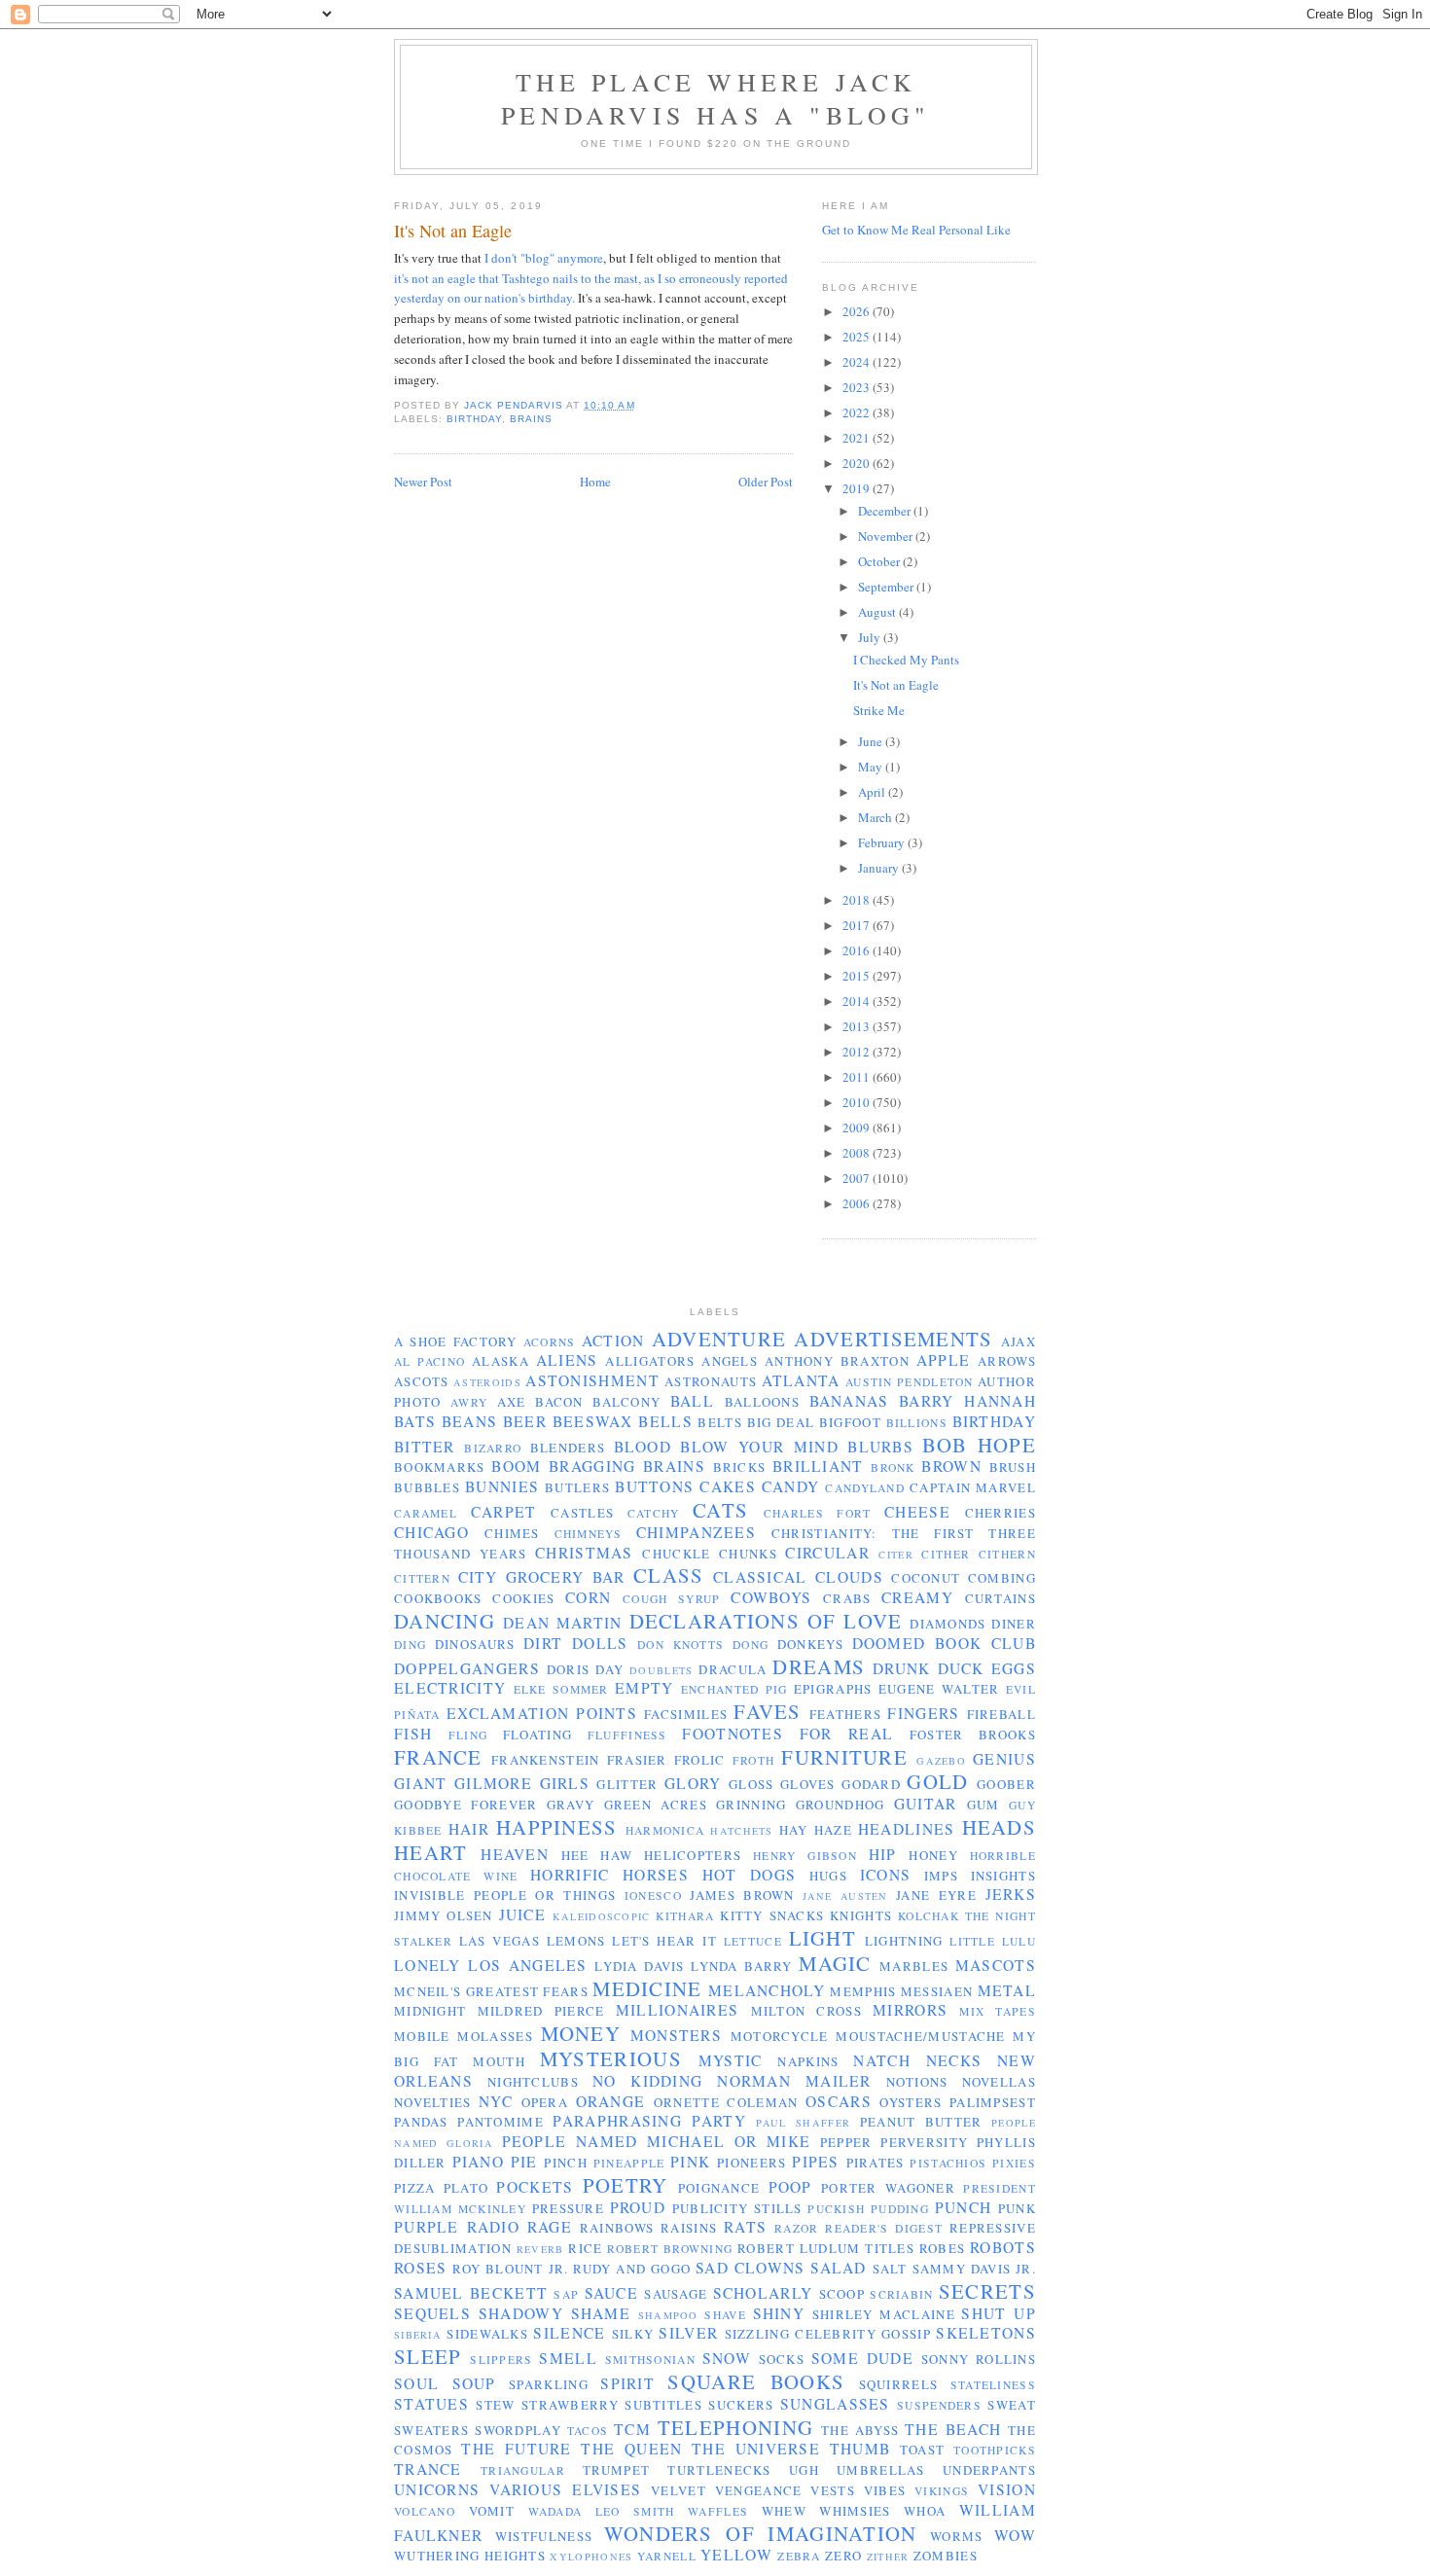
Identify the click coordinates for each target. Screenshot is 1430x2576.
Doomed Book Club (944, 1643)
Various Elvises (565, 2489)
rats (745, 2227)
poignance (719, 2188)
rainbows (617, 2228)
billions (917, 1423)
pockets (535, 2187)
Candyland (865, 1488)
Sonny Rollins (979, 2359)
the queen (631, 2449)
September (887, 587)
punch (964, 2207)
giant (421, 1783)
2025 (858, 337)
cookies (523, 1598)
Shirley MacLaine (884, 2314)
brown (951, 1466)
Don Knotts (680, 1645)
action (613, 1341)
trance (428, 2469)
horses (656, 1875)
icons (886, 1875)
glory (693, 1783)
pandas (421, 2122)
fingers (923, 1713)
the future (516, 2449)
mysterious (611, 2058)
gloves (808, 1784)
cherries (1001, 1513)
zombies (946, 2556)
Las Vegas (500, 1941)
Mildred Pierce (541, 2011)
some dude (862, 2358)
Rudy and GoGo (632, 2269)
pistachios (948, 2163)
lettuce (753, 1941)
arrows (1007, 1361)
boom (516, 1466)
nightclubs (533, 2082)
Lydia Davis (639, 1966)
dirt (543, 1643)
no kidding (648, 2081)
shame (601, 2313)
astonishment (592, 1380)
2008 (858, 1153)
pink (690, 2162)
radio (494, 2227)
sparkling (549, 2384)
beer (525, 1421)
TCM (632, 2429)
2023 (858, 387)
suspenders (939, 2405)
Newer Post (423, 482)
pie (524, 2162)
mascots (996, 1965)
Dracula (733, 1669)
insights (1003, 1876)
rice (585, 2248)
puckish (836, 2209)
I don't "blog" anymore (544, 258)
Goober (1006, 1784)
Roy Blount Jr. (510, 2269)
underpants (989, 2470)
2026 (858, 311)
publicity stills (737, 2208)
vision (1007, 2489)
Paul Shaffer (803, 2123)
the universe (756, 2449)
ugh (804, 2470)
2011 (858, 1077)
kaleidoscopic (602, 1916)
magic (835, 1963)
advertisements (893, 1339)
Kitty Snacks (772, 1915)
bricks (740, 1467)
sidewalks (487, 2334)
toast (923, 2450)
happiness (557, 1827)
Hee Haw (597, 1855)
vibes (885, 2490)
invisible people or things (505, 1895)
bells (665, 1421)
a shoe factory (456, 1342)
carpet (504, 1512)
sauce (612, 2293)
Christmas (584, 1553)
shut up (998, 2313)
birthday (474, 419)
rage (550, 2227)
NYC (496, 2101)
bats (415, 1421)
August (878, 612)
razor (797, 2228)
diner (1014, 1624)
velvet (679, 2490)
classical (760, 1577)
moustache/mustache (920, 2036)
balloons (762, 1402)
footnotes (733, 1734)
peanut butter (921, 2122)
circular (827, 1553)
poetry (626, 2185)
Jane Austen (845, 1896)
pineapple (629, 2163)
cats (720, 1510)
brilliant (818, 1466)
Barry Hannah (967, 1401)
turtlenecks (719, 2470)
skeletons (986, 2333)
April (873, 792)
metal (1007, 1990)
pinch (566, 2163)
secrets (987, 2291)
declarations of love (766, 1621)
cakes (728, 1486)
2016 (858, 950)
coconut (926, 1578)
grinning (751, 1805)
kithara (685, 1916)
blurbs (880, 1447)
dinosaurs (475, 1644)
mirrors (910, 2010)
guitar (926, 1804)
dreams (819, 1666)
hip (883, 1854)
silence (569, 2333)
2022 (858, 412)
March (876, 817)
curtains (1001, 1598)
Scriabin (901, 2294)
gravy (571, 1805)
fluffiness (627, 1735)
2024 (858, 362)
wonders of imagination (761, 2533)
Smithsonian (650, 2360)
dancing (445, 1621)
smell (568, 2358)
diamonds (947, 1624)
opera (545, 2102)
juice (523, 1914)
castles (582, 1513)
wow (1015, 2535)
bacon (559, 1402)
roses (421, 2268)
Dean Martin (563, 1623)
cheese (917, 1512)
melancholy (767, 1990)
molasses (495, 2036)
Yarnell (667, 2556)
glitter (627, 1784)
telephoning (735, 2427)
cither (946, 1554)
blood (643, 1447)
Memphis (863, 1991)
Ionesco (653, 1896)
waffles (718, 2511)
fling (468, 1735)
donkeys (810, 1644)
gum (983, 1805)
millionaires (678, 2010)
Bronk (893, 1467)
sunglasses (835, 2404)
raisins (689, 2228)
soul (416, 2383)
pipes (816, 2162)
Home (595, 482)
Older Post (766, 482)
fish (413, 1734)
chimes (512, 1533)
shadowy (521, 2313)
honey (933, 1855)
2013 (858, 1026)
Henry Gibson (805, 1856)
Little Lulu (993, 1941)
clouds (849, 1577)
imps (941, 1876)
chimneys (588, 1534)
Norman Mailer (794, 2081)
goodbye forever (465, 1805)
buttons (654, 1486)
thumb (860, 2449)
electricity (450, 1688)
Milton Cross (806, 2011)
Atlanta (801, 1380)
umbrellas (881, 2470)
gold (937, 1781)
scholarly (763, 2293)
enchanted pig (734, 1689)
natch (882, 2060)
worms (957, 2536)
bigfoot (850, 1422)
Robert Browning (670, 2249)
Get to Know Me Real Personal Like (916, 230)
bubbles (427, 1487)
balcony (626, 1402)
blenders (568, 1448)
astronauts (711, 1381)
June (872, 741)
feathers (845, 1714)
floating (537, 1735)
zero (843, 2556)
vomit (492, 2511)
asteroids (487, 1382)
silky (633, 2334)
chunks (748, 1554)
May (872, 767)
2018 (858, 900)
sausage (676, 2294)
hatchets (741, 1831)
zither (888, 2557)
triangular (523, 2470)
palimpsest (993, 2102)
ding (410, 1645)
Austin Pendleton (910, 1382)
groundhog (840, 1805)
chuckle (676, 1554)
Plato (466, 2188)
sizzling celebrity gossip (828, 2334)
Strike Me (879, 710)
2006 (858, 1203)
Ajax (1019, 1342)
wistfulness (544, 2536)
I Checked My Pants (906, 660)
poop (790, 2187)
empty (644, 1688)
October (880, 561)
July (871, 637)
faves (768, 1711)
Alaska (500, 1361)
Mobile (422, 2036)
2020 (858, 463)
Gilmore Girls (522, 1783)
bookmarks (440, 1467)
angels (730, 1361)
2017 (858, 925)
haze (833, 1830)
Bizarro (493, 1448)
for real (847, 1734)
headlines (907, 1829)
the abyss (860, 2430)
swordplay (518, 2430)
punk (1017, 2208)
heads (1000, 1827)
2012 (858, 1052)
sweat (1012, 2405)
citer (896, 1555)
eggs (1014, 1668)
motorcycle (780, 2036)
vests (833, 2490)
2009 (858, 1127)
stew (495, 2405)
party (719, 2121)
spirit (627, 2383)
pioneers (751, 2163)
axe (512, 1402)
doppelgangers (467, 1668)
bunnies (502, 1486)
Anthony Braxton (837, 1361)
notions (917, 2082)
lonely (428, 1965)
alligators (650, 1361)
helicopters (693, 1855)
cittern (422, 1578)
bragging (592, 1466)
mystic (731, 2060)
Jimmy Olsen (444, 1915)
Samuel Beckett (471, 2293)
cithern (1007, 1554)
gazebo (941, 1761)
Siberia (418, 2335)
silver (688, 2333)
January (880, 868)
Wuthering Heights (470, 2556)
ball (692, 1401)
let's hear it (664, 1941)
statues (431, 2404)
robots (1003, 2247)
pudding (900, 2209)
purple (427, 2227)
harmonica (665, 1830)
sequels (432, 2313)
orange (611, 2101)
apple (944, 1360)
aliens (567, 1360)
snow (727, 2358)
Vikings (942, 2491)
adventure (719, 1339)
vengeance (759, 2490)
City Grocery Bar (542, 1577)
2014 (858, 1001)
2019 (858, 488)
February (883, 842)
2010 (858, 1102)
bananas (849, 1401)
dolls (600, 1643)
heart (431, 1852)
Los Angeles (527, 1965)
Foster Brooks (973, 1735)
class (669, 1575)
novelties (433, 2102)
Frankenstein (546, 1760)
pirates (876, 2163)
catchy (654, 1513)
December (886, 511)
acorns (550, 1342)
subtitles (663, 2405)
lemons (576, 1941)
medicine (647, 1988)
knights (861, 1915)
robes (943, 2248)
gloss (751, 1784)
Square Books (756, 2381)
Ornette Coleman (726, 2102)
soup (474, 2383)
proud (638, 2207)
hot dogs (750, 1875)
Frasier (637, 1760)
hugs (828, 1876)
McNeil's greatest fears (491, 1991)
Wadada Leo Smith (602, 2511)
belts (720, 1422)
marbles (914, 1966)
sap (566, 2294)
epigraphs (833, 1689)
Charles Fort (818, 1513)
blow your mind (759, 1447)
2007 (858, 1178)
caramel (426, 1513)
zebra (799, 2556)
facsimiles (686, 1714)
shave (725, 2315)
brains (531, 419)
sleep (428, 2356)
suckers (741, 2405)
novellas (999, 2082)
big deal (781, 1422)
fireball (1001, 1714)
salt (890, 2269)
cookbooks (438, 1598)
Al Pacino (429, 1361)
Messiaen (937, 1991)
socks (782, 2359)
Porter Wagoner (888, 2188)
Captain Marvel (973, 1487)
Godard (871, 1784)
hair (469, 1829)
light (823, 1938)
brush (1013, 1467)
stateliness (993, 2385)
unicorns (437, 2489)
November (887, 536)
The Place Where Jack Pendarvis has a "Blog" (715, 98)
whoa (925, 2511)
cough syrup (672, 1599)
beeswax (593, 1421)
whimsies (855, 2511)
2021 (858, 438)
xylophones (591, 2557)
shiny (779, 2313)
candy (791, 1486)
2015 (858, 976)
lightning (904, 1941)
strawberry (570, 2405)
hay (794, 1830)
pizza (415, 2188)
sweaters (431, 2430)
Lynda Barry (741, 1966)
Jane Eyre (936, 1895)
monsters (676, 2035)
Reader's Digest (884, 2228)
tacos (588, 2431)
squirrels (899, 2384)
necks (954, 2060)
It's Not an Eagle (896, 685)
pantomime (500, 2122)
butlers (577, 1487)
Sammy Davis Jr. (974, 2269)
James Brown (742, 1895)
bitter (425, 1447)
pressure (568, 2208)
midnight (430, 2011)
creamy (917, 1597)
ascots (422, 1381)
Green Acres (656, 1805)
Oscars (839, 2101)
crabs (847, 1598)
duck (961, 1668)
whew (784, 2511)
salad (839, 2268)
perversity (924, 2142)
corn (588, 1597)
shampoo (668, 2315)
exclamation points (542, 1713)
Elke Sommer (561, 1689)
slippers (501, 2360)
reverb (540, 2249)
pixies (1014, 2163)
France (438, 1757)
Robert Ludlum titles (826, 2248)
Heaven (515, 1854)
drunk (902, 1668)
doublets (661, 1670)
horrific (570, 1875)
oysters (911, 2102)
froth (754, 1760)
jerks (1011, 1894)
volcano (425, 2511)
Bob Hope (979, 1445)
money (581, 2033)
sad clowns (751, 2268)
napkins (808, 2061)
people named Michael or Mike (657, 2141)
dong (751, 1645)
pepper (846, 2142)
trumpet (616, 2470)
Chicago (431, 1532)
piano (479, 2162)
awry (469, 1402)
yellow (736, 2555)
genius (1004, 1759)
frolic (700, 1760)
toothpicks (995, 2450)
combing (1002, 1578)
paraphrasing (617, 2121)
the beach (953, 2429)
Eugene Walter (939, 1689)
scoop (842, 2294)
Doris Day (585, 1669)
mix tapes (998, 2011)
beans (470, 1421)
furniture (844, 1757)
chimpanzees (696, 1532)
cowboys (771, 1597)
